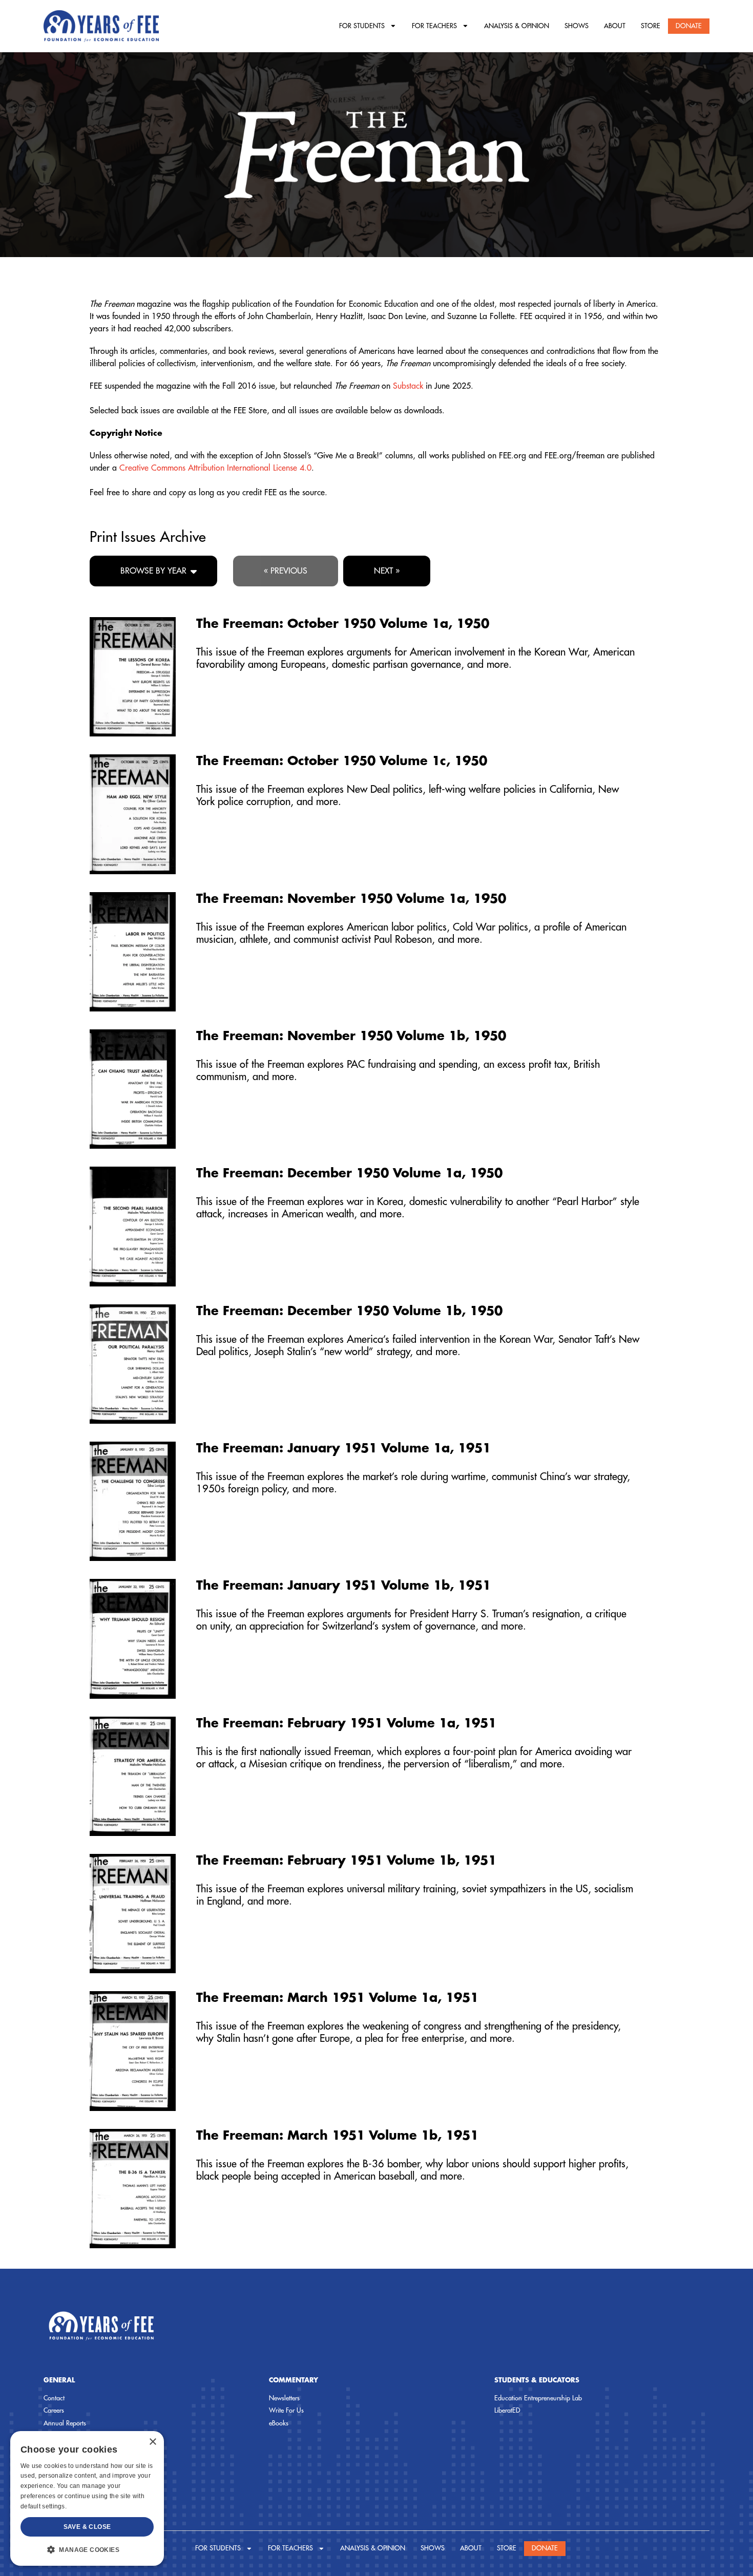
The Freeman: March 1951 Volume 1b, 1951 (337, 2136)
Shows (577, 26)
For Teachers (434, 26)
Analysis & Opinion (517, 26)
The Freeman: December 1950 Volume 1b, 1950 (349, 1311)
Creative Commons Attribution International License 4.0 (215, 468)
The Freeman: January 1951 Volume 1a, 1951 (343, 1448)
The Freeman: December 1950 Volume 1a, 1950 (349, 1173)
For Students (362, 26)
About (615, 26)
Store (651, 26)
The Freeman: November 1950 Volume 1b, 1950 (351, 1036)
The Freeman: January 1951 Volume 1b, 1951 (343, 1586)
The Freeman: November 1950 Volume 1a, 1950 (351, 899)
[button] (87, 2549)
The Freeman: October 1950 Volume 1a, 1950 (343, 624)
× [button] (152, 2442)
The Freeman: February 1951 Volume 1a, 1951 (346, 1723)
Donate (689, 26)
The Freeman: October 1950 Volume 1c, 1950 (342, 761)
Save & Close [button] (87, 2527)
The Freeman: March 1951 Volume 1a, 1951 (337, 1998)
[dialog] (87, 2498)
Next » (387, 571)
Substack (408, 386)
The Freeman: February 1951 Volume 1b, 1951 (346, 1861)
